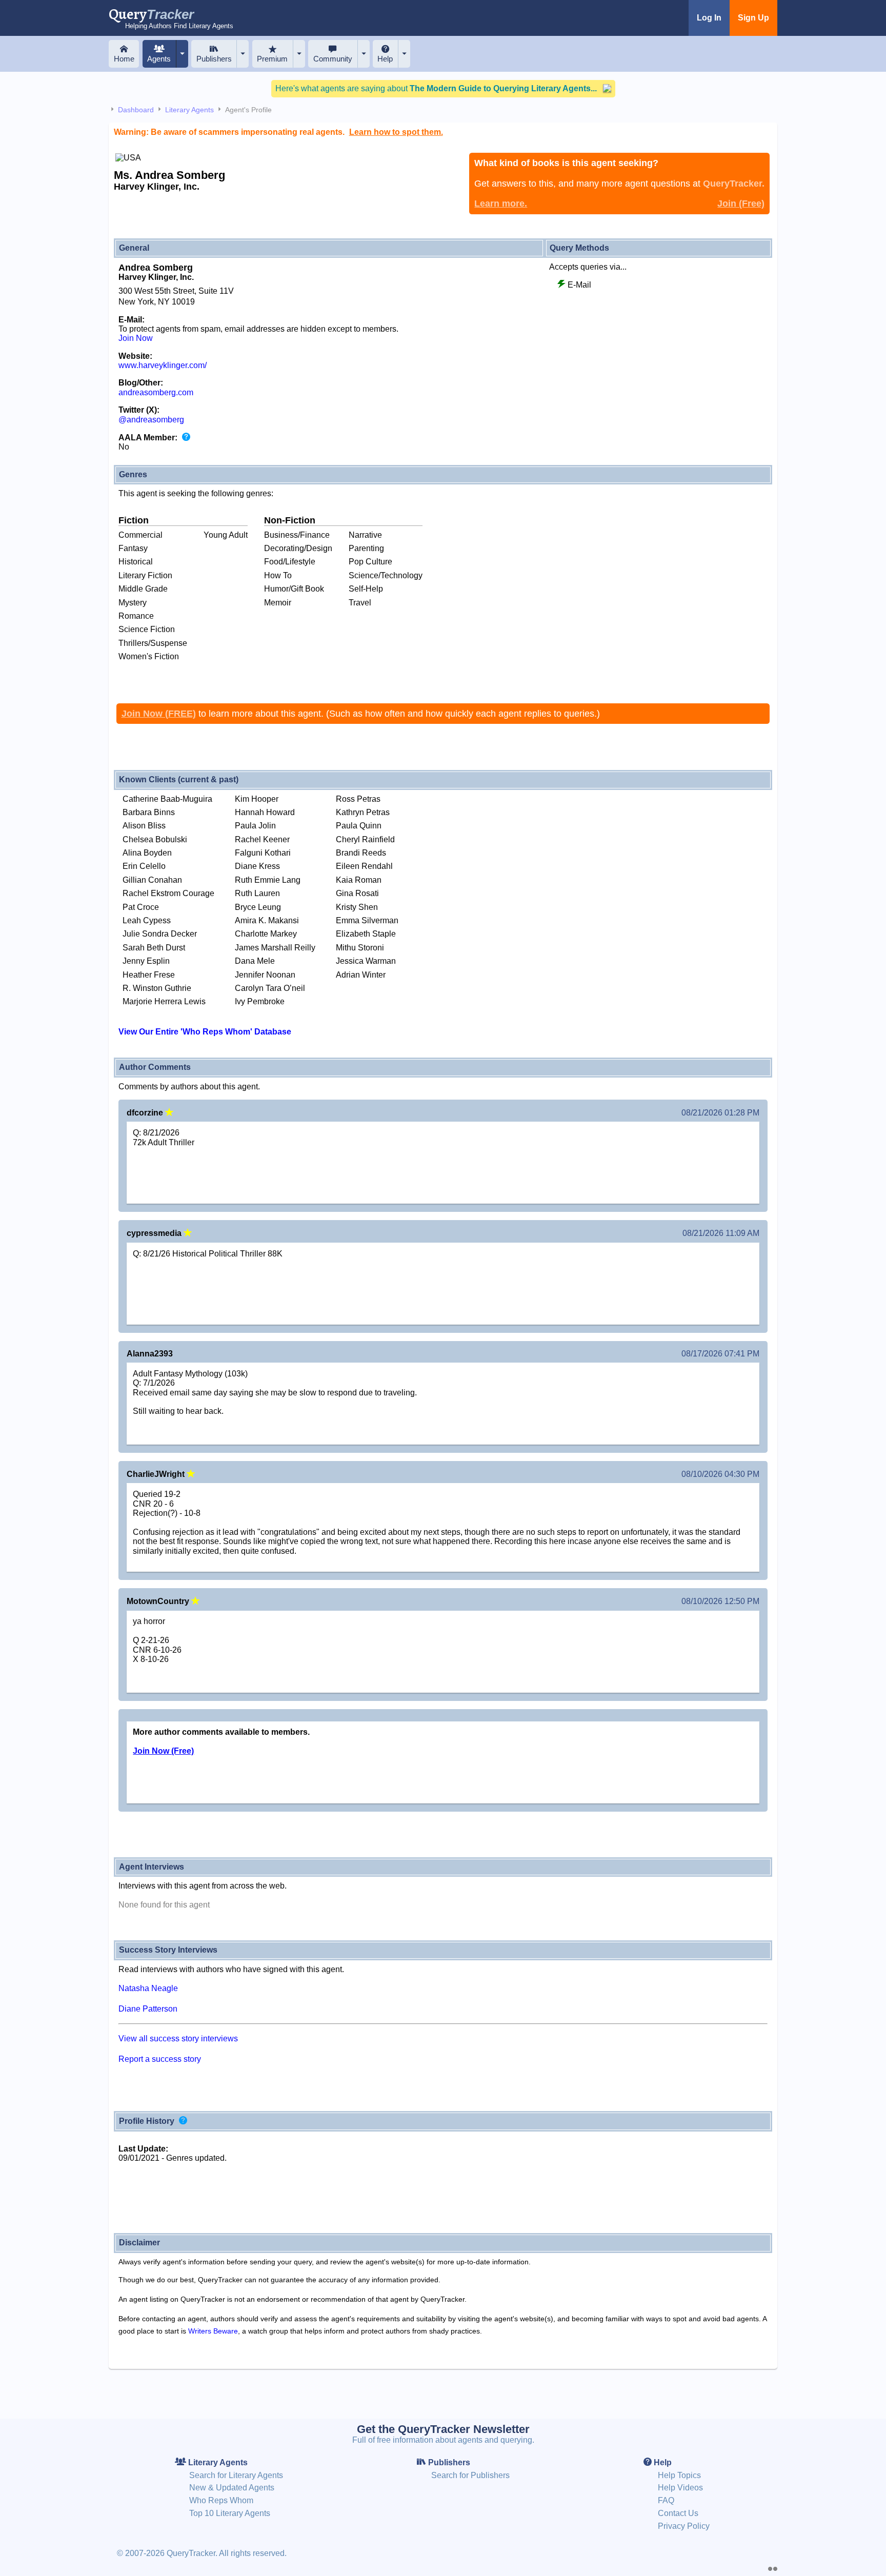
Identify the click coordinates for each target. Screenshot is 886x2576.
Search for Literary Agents (236, 2475)
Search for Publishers (470, 2475)
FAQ (666, 2500)
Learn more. (501, 204)
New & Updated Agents (232, 2488)
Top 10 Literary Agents (230, 2513)
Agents (159, 59)
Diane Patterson (148, 2009)
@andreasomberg (151, 420)
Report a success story (160, 2059)
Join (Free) (741, 204)
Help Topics (679, 2475)
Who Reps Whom (221, 2500)
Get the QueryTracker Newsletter (443, 2429)
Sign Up (753, 18)
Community (333, 59)
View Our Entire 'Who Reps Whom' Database (205, 1032)
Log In (709, 18)
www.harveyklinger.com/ (163, 365)
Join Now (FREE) (159, 714)
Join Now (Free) (163, 1751)
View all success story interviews (178, 2039)
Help (385, 59)
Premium (272, 59)
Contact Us (678, 2513)
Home (124, 59)
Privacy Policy (684, 2526)
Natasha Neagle (148, 1988)
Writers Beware (213, 2331)
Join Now (136, 338)
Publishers (214, 59)
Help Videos (680, 2488)
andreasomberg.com (156, 392)
